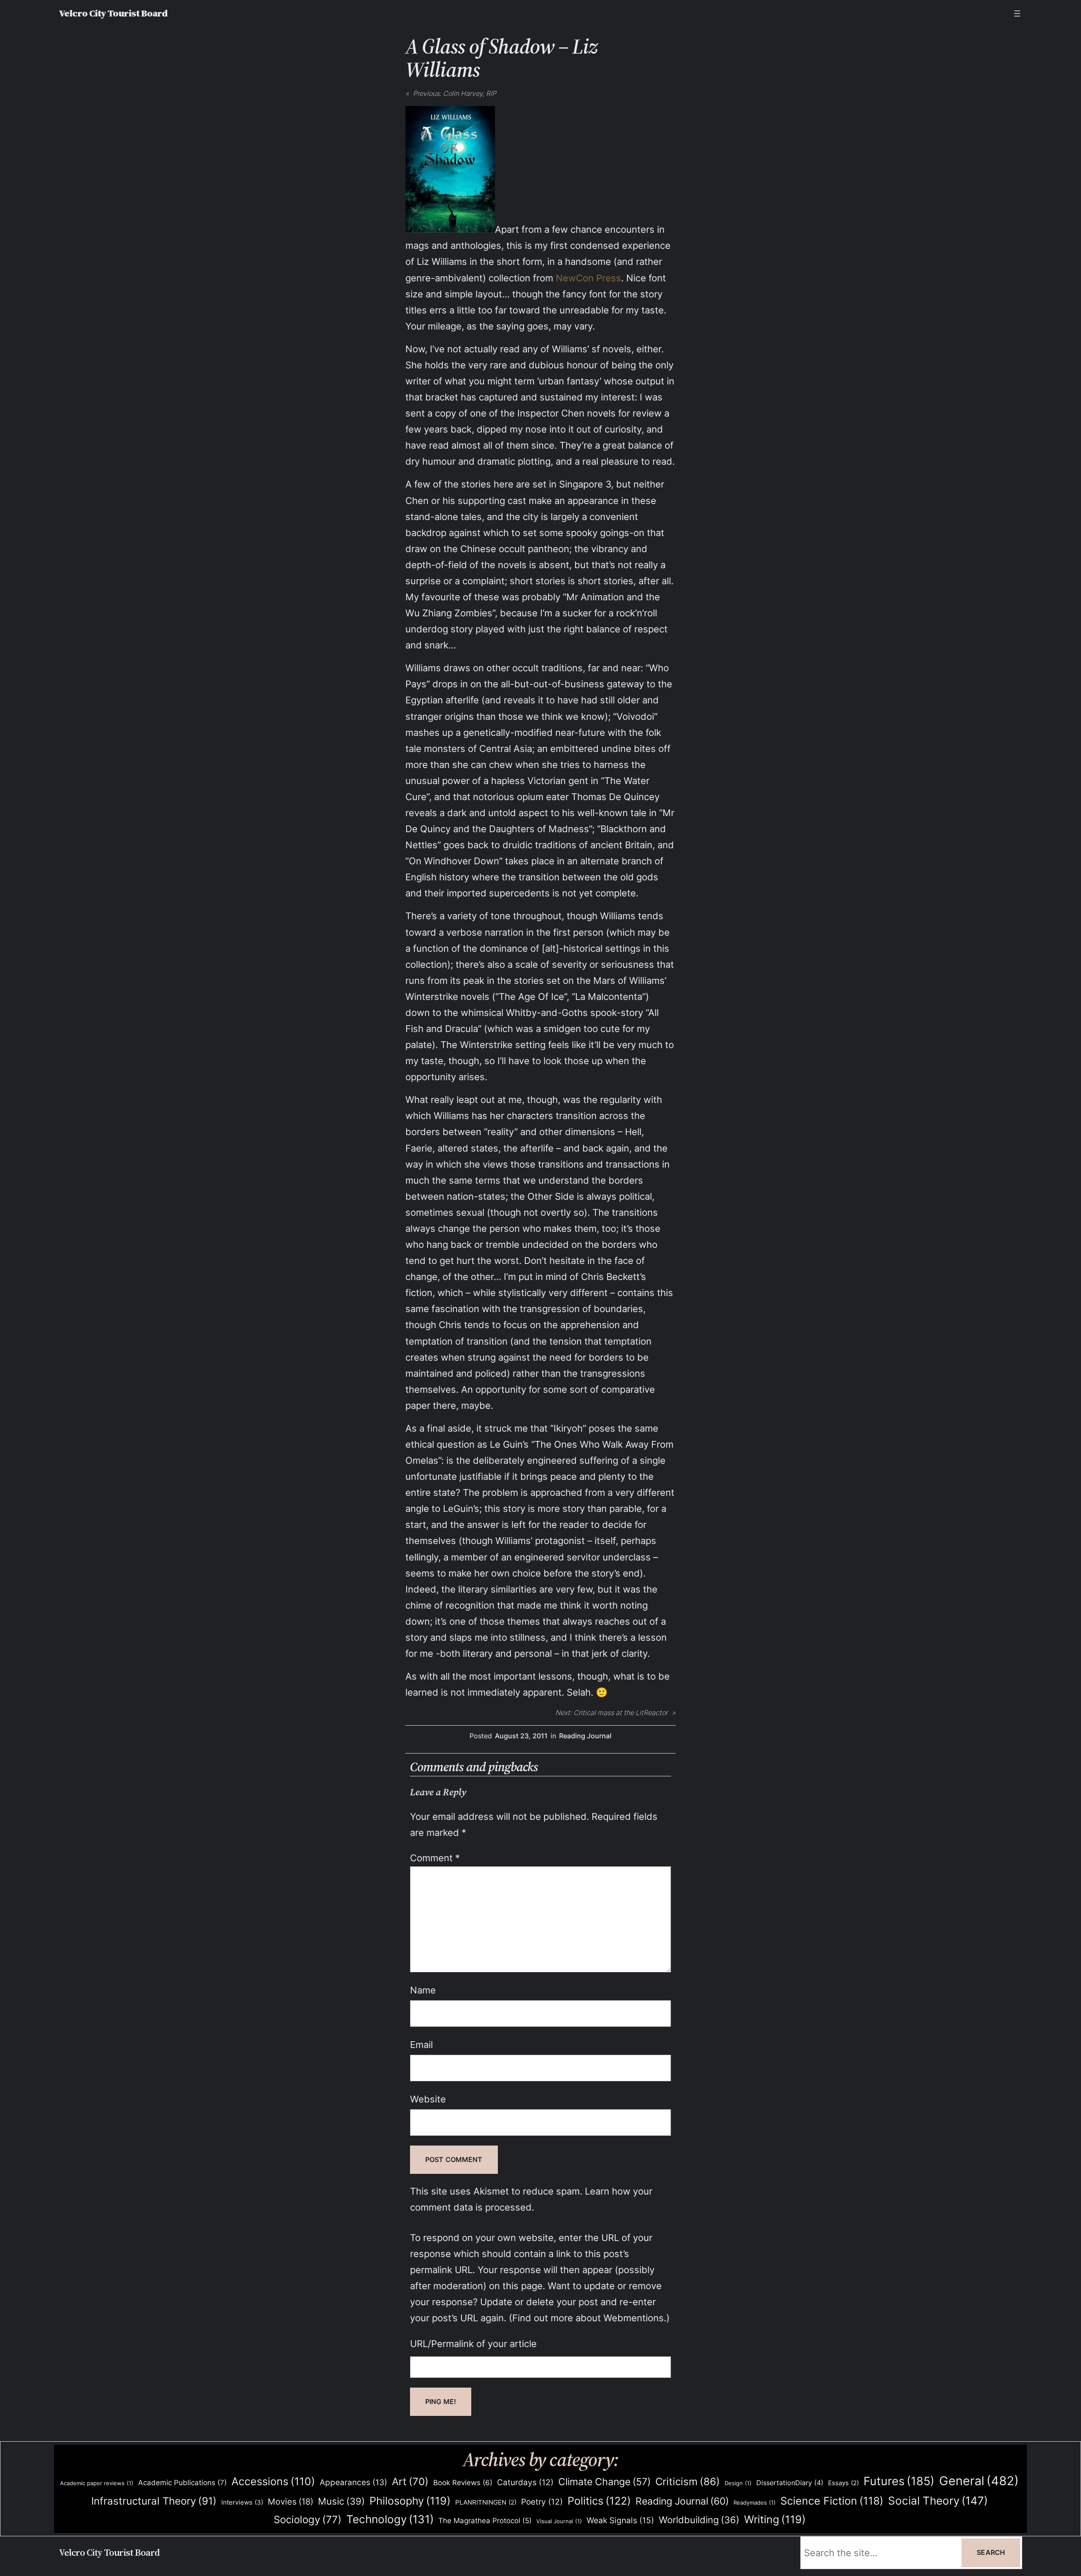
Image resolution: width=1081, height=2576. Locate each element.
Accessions (273, 2481)
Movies (291, 2502)
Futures (899, 2481)
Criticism (688, 2481)
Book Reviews (463, 2483)
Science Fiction (832, 2501)
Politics (599, 2501)
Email (421, 2044)
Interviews (242, 2502)
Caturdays (525, 2482)
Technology (390, 2519)
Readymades (755, 2502)
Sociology (308, 2520)
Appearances (353, 2482)
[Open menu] (1017, 14)
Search (991, 2552)
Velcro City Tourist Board (113, 13)
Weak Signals (620, 2520)
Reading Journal (585, 1736)
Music (341, 2501)
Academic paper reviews (97, 2483)
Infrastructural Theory (154, 2501)
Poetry (542, 2502)
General (979, 2481)
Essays (843, 2483)
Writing (775, 2519)
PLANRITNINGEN (486, 2502)
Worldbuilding (699, 2520)
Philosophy (410, 2501)
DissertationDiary (790, 2483)
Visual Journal (559, 2521)
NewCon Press (588, 278)
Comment (435, 1858)
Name (423, 1990)
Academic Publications (182, 2482)
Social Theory (938, 2501)
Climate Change (604, 2482)
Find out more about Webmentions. (589, 2318)
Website (428, 2099)
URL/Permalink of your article (473, 2343)
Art (410, 2482)
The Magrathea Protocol (485, 2521)
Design (738, 2483)
